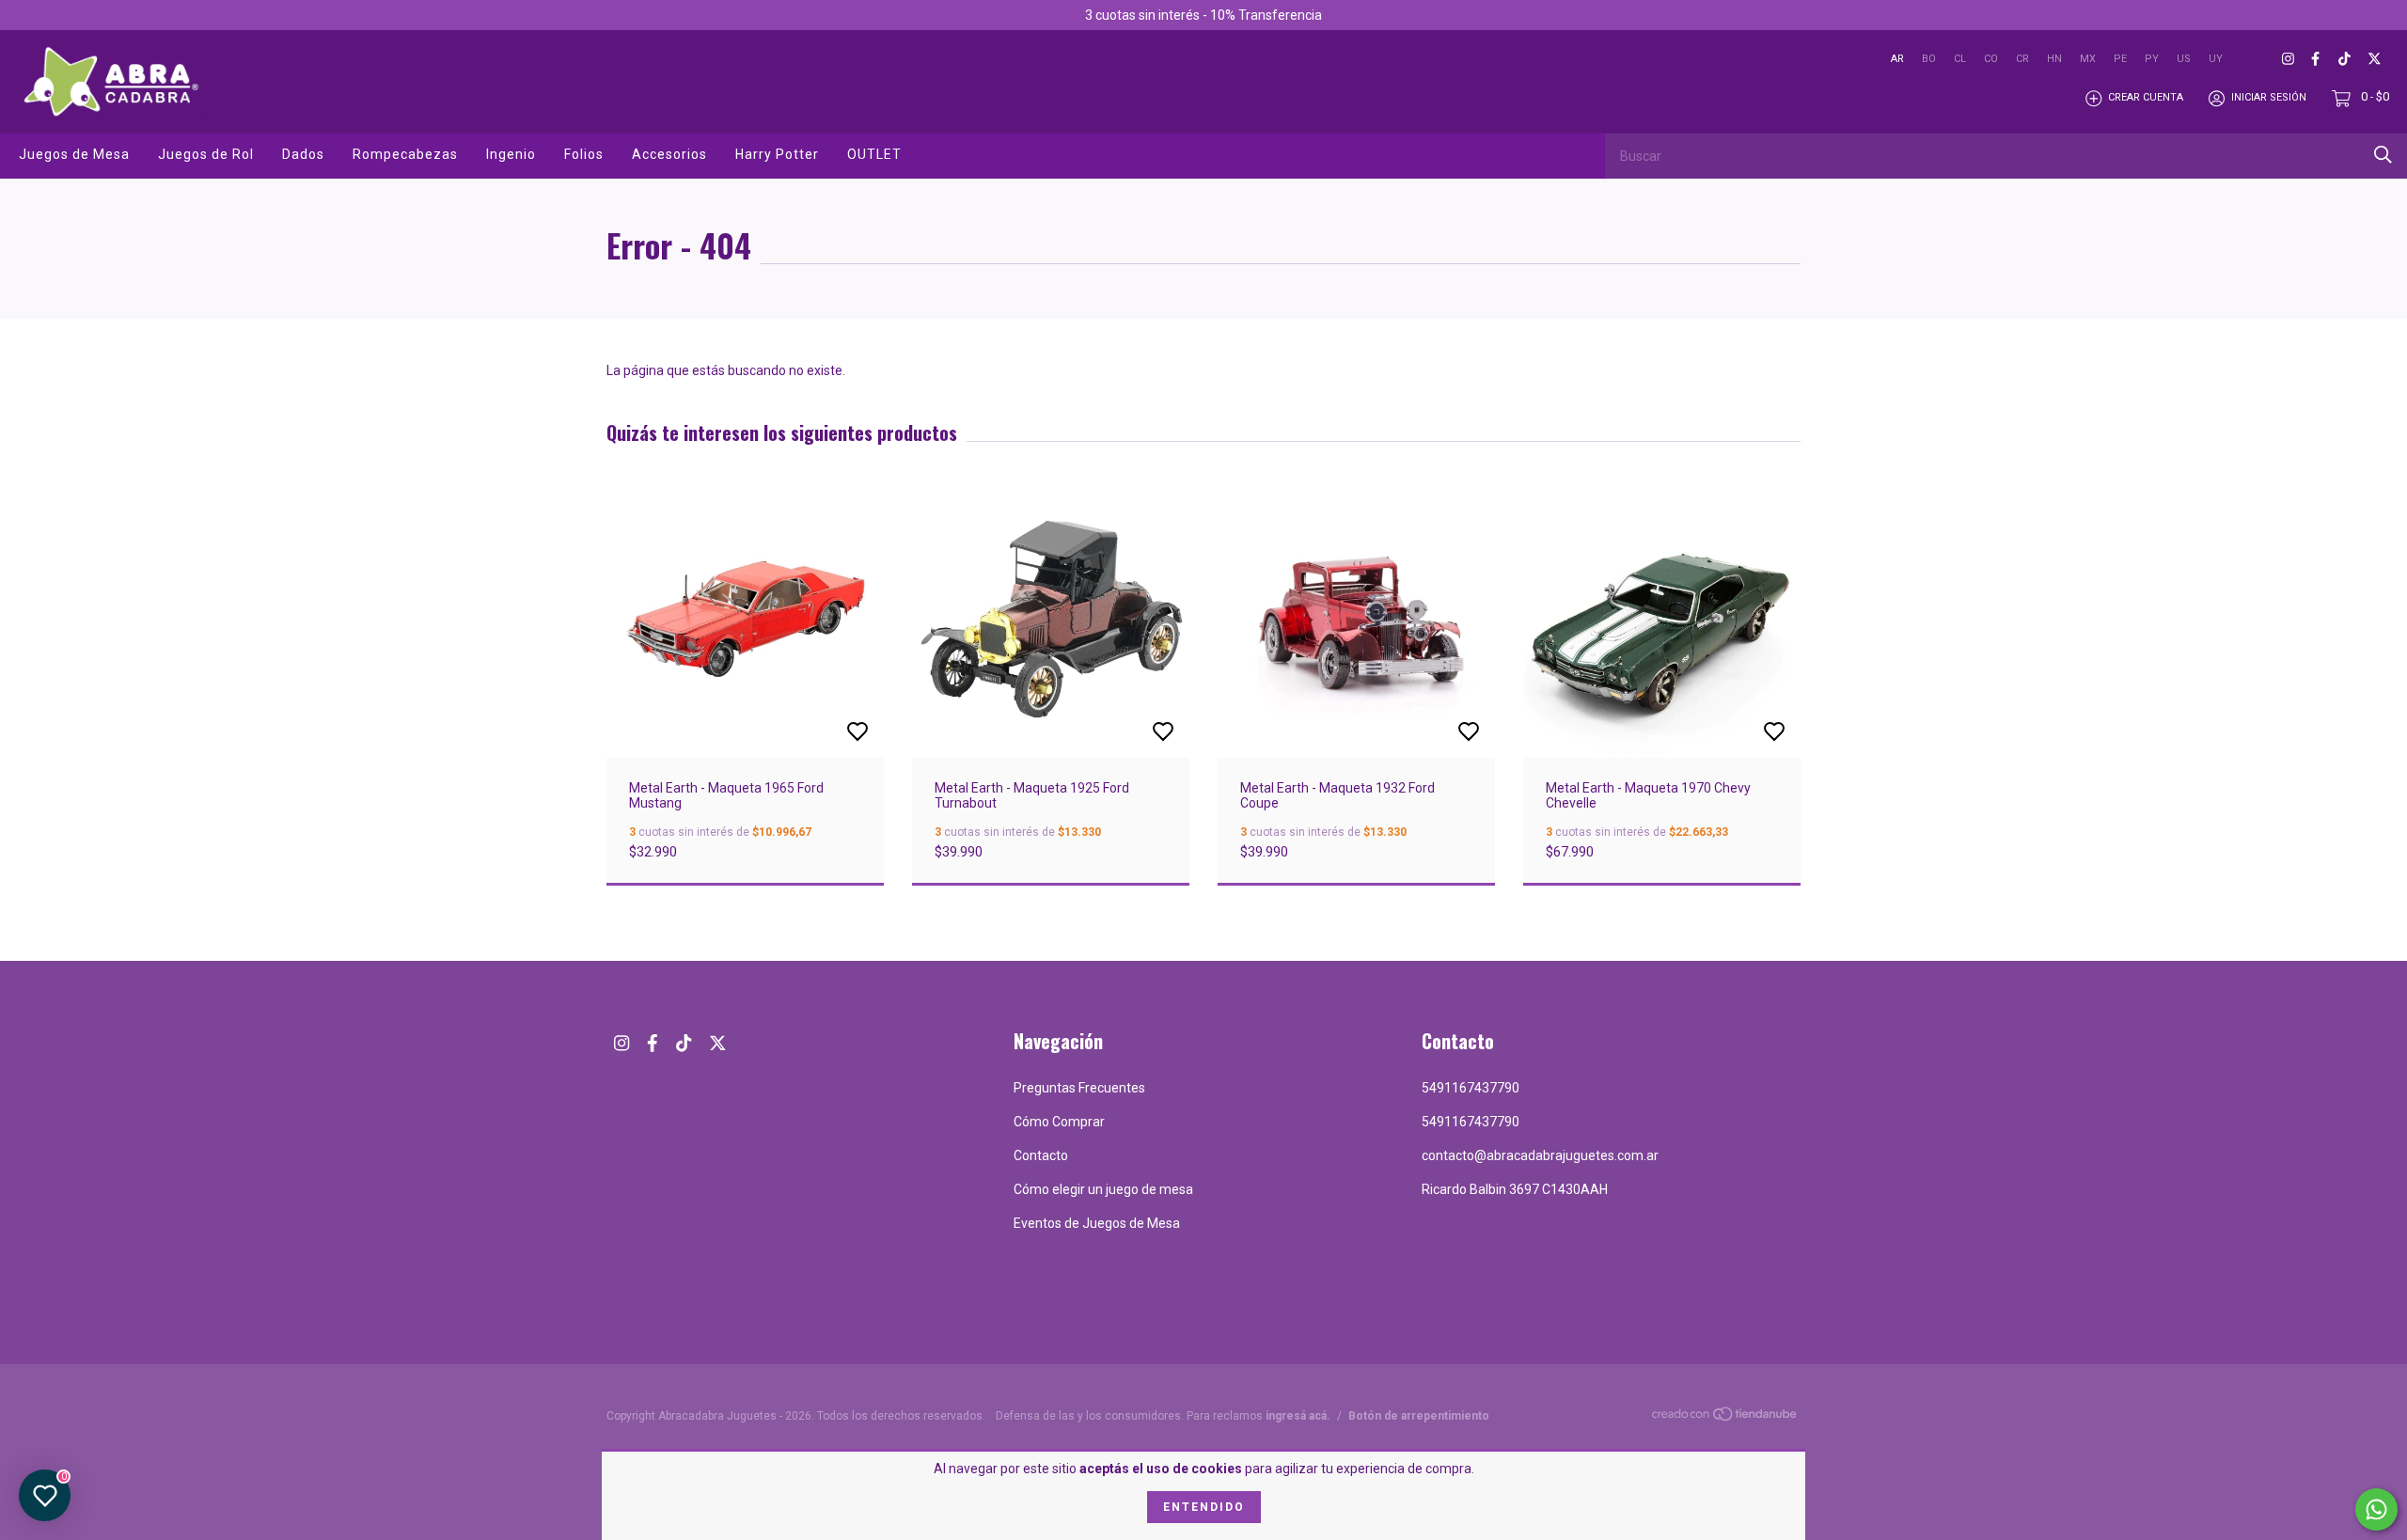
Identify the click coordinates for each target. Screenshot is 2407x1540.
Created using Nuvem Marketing (1356, 376)
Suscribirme (1356, 311)
